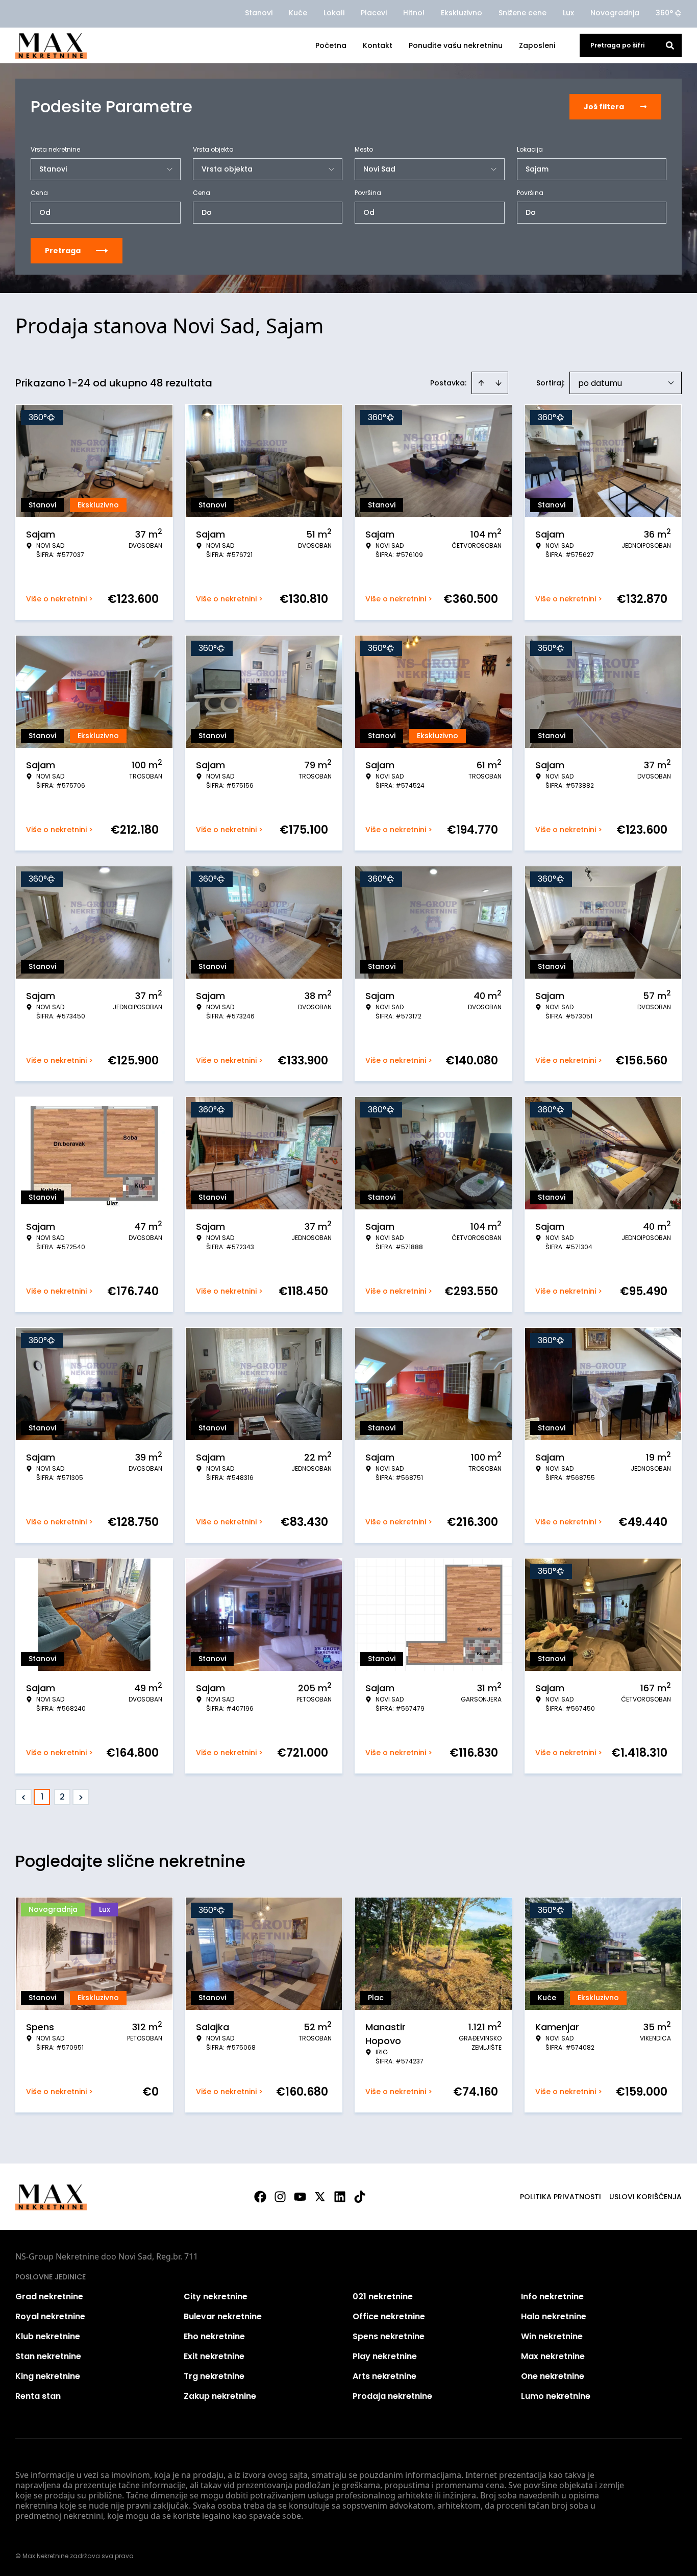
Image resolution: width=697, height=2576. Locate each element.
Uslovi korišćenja (645, 2197)
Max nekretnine (553, 2356)
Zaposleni (537, 45)
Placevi (374, 13)
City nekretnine (216, 2296)
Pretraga (63, 251)
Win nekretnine (552, 2336)
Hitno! (414, 13)
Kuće (298, 13)
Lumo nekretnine (556, 2396)
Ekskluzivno (462, 13)
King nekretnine (48, 2376)
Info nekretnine (552, 2296)
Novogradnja (615, 13)
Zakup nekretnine (220, 2396)
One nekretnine (553, 2376)
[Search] (670, 45)
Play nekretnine (385, 2356)
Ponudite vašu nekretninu (456, 45)
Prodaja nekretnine (392, 2396)
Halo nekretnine (554, 2316)
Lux (568, 13)
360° (664, 13)
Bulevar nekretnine (223, 2316)
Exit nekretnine (214, 2356)
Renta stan (38, 2396)
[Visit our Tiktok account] (360, 2197)
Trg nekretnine (214, 2376)
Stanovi (259, 13)
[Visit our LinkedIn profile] (340, 2197)
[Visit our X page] (320, 2197)
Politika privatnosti (561, 2197)
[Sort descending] (499, 383)
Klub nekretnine (48, 2336)
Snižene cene (522, 13)
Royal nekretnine (50, 2316)
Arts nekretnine (384, 2376)
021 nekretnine (383, 2296)
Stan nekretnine (48, 2356)
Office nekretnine (389, 2316)
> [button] (81, 1797)
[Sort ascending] (481, 383)
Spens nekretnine (389, 2336)
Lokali (334, 13)
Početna (331, 45)
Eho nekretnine (214, 2336)
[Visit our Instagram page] (280, 2197)
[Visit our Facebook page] (260, 2197)
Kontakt (378, 45)
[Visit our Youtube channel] (300, 2197)
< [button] (24, 1797)
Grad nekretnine (49, 2296)
